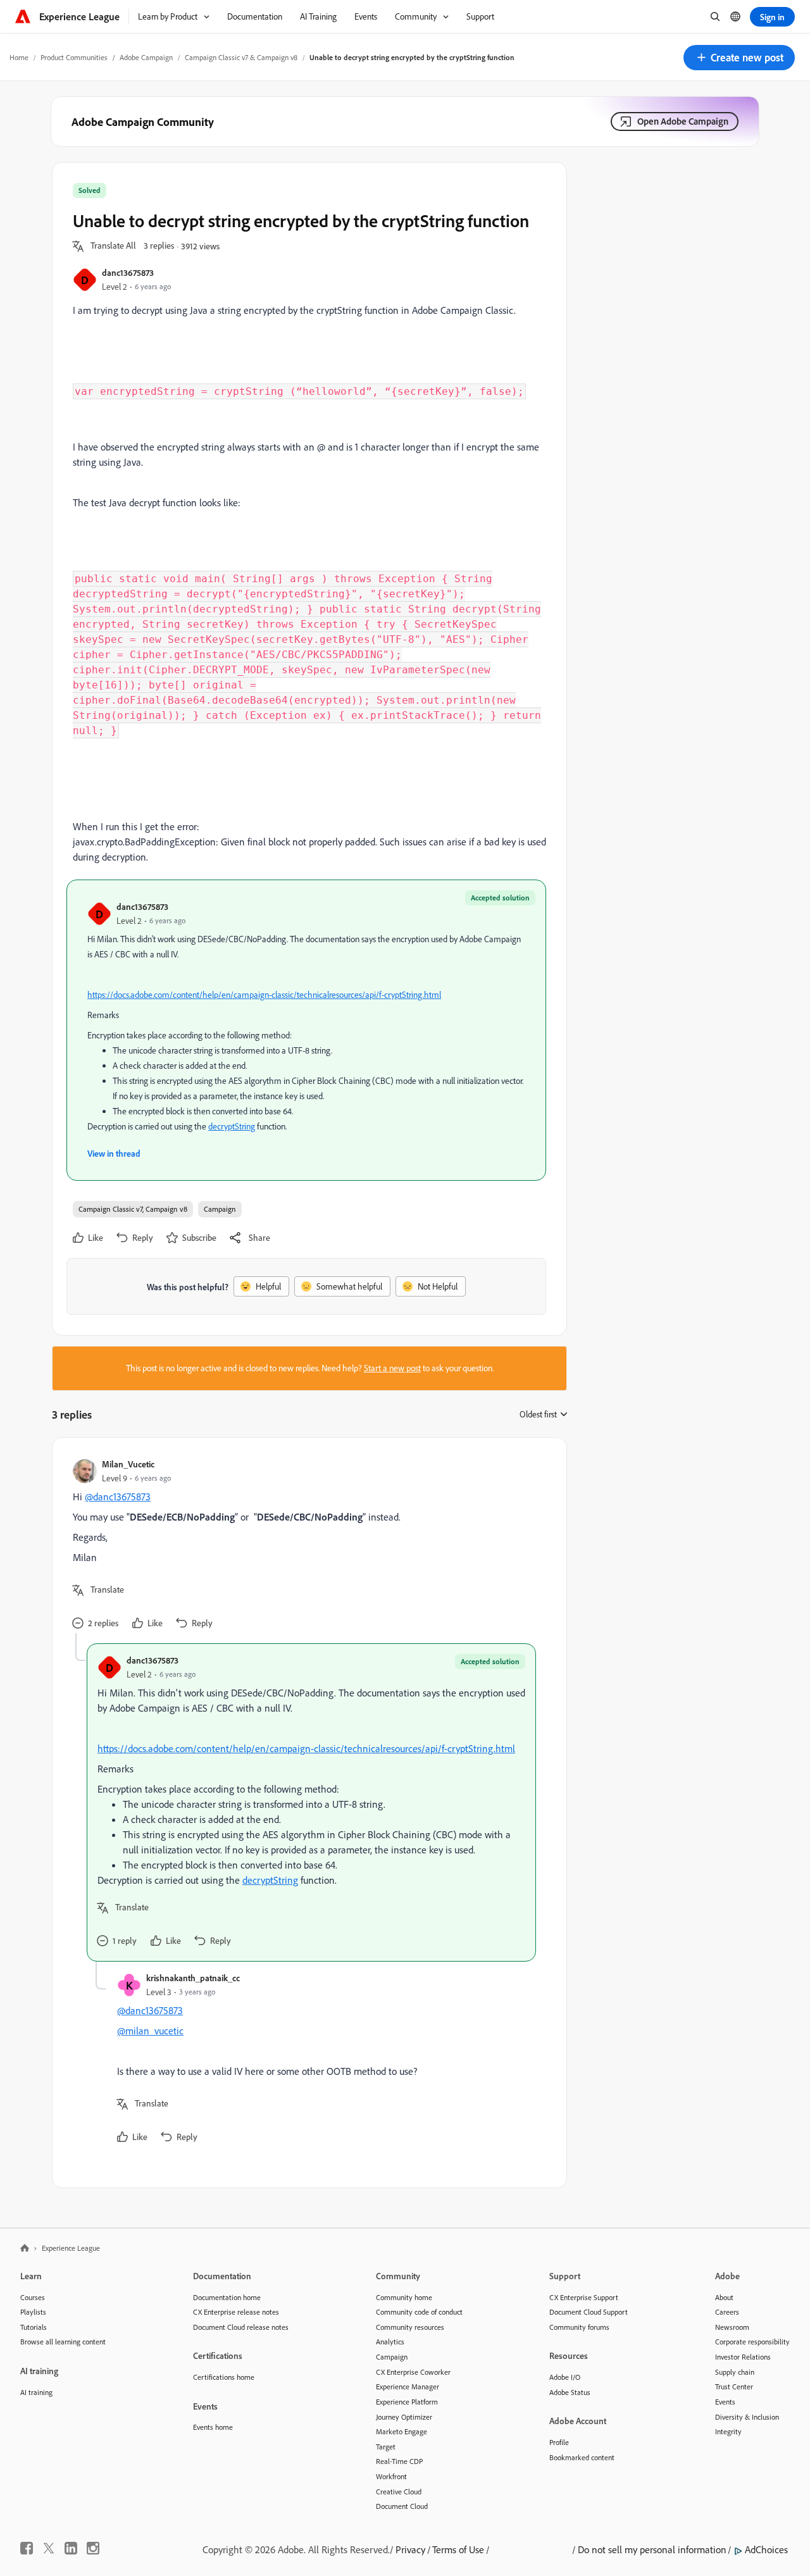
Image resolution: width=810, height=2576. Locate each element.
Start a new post (392, 1368)
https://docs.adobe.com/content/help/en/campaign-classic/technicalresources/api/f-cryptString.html (264, 995)
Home (19, 57)
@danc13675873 (118, 1496)
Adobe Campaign (146, 57)
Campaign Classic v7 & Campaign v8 (241, 57)
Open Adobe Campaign (683, 121)
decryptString (232, 1126)
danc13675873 (128, 272)
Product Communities (74, 57)
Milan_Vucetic (128, 1464)
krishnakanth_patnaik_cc (193, 1978)
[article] (306, 1546)
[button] (739, 58)
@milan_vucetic (150, 2031)
